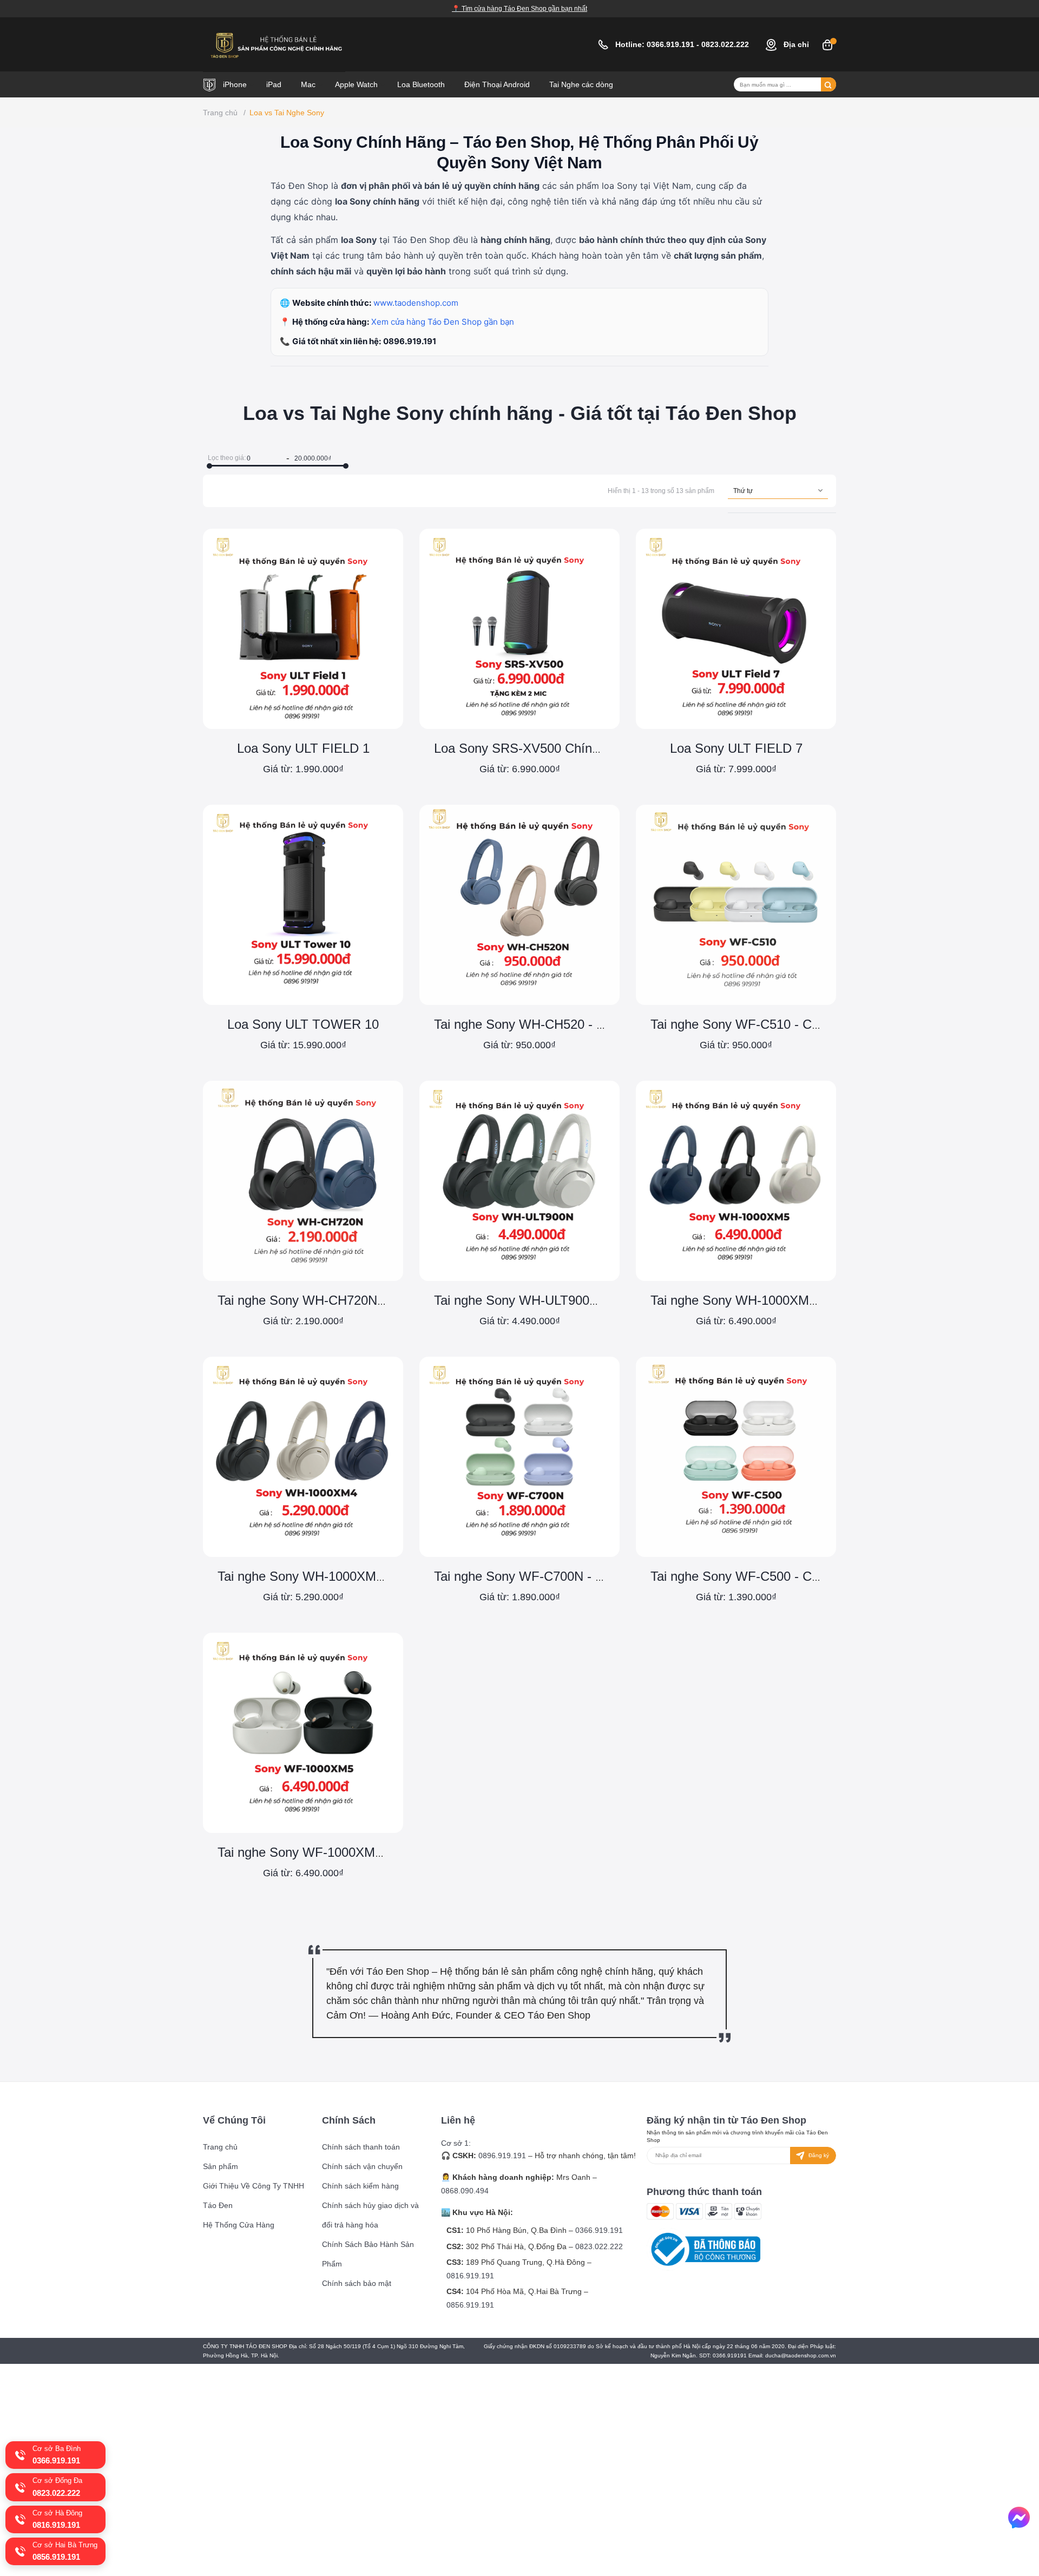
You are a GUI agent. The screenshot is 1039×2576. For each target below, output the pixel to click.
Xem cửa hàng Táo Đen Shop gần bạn (443, 322)
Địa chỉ (795, 44)
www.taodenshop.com (416, 303)
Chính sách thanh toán (361, 2147)
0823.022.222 (726, 44)
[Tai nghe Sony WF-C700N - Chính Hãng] (519, 1457)
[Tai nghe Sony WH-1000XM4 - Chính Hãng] (303, 1457)
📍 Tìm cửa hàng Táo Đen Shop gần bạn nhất (519, 9)
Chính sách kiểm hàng (360, 2186)
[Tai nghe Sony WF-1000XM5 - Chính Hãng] (303, 1733)
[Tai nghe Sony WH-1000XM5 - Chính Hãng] (736, 1181)
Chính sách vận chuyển (362, 2166)
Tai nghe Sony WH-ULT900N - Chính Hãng (556, 1300)
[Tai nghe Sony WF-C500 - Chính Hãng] (736, 1457)
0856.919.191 (470, 2305)
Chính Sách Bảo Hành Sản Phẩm (368, 2254)
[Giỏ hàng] (827, 44)
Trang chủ (220, 2147)
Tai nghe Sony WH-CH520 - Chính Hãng (549, 1024)
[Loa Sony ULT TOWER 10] (303, 905)
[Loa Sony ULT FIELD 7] (736, 629)
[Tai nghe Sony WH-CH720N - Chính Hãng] (303, 1181)
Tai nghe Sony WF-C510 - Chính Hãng (761, 1024)
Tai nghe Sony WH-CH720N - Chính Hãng (337, 1300)
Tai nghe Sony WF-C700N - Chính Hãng (549, 1576)
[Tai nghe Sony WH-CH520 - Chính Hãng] (519, 905)
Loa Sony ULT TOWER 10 (303, 1024)
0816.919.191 (470, 2276)
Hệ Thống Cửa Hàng (239, 2225)
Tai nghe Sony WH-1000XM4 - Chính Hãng (340, 1576)
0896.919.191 (410, 341)
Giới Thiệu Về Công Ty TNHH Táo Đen (254, 2196)
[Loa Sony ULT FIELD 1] (303, 629)
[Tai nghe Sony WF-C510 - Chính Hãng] (736, 905)
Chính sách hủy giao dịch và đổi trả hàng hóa (370, 2215)
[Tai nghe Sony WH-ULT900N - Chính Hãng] (519, 1181)
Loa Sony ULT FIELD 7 (736, 748)
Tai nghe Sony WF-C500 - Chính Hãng (761, 1576)
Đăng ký (818, 2155)
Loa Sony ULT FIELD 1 (303, 748)
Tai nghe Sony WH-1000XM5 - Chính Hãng (773, 1300)
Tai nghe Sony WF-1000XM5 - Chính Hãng (340, 1852)
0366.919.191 (672, 44)
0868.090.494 (465, 2191)
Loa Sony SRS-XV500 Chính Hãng (534, 748)
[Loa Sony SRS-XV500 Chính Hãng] (519, 629)
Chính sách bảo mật (357, 2283)
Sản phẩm (221, 2166)
